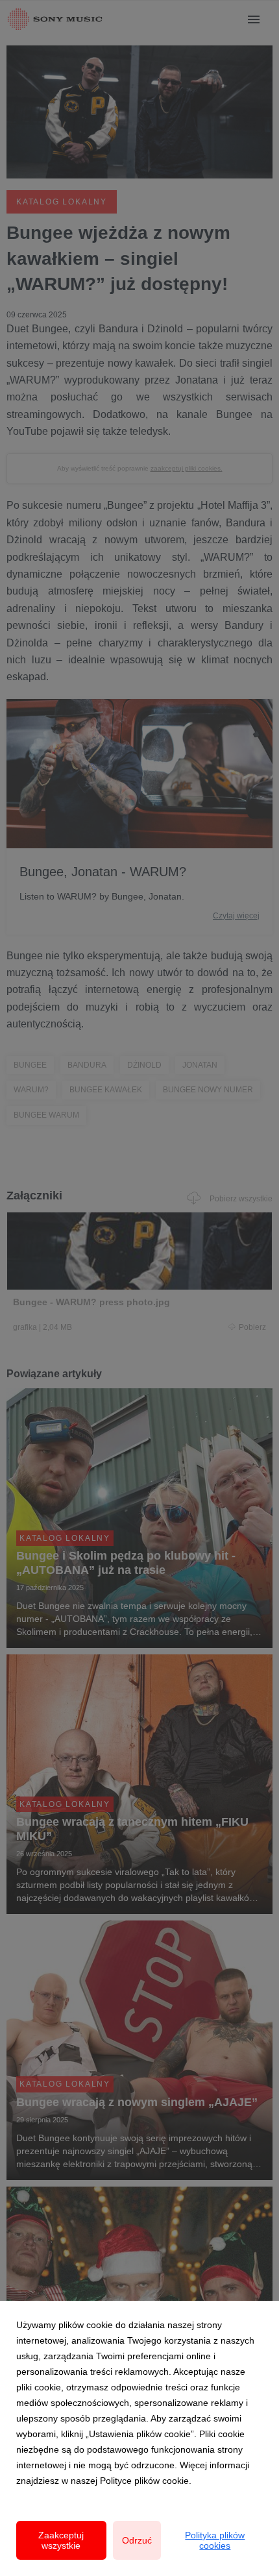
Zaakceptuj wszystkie (61, 2540)
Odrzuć (137, 2540)
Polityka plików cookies (215, 2540)
